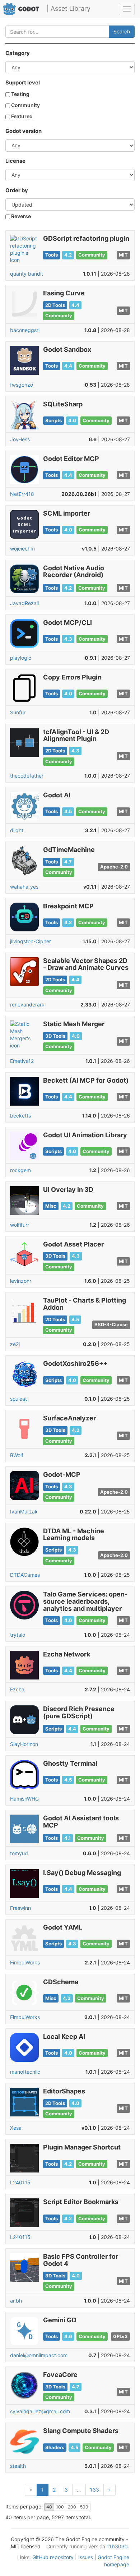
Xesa (16, 2128)
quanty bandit (27, 274)
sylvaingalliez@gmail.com (40, 2411)
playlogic (21, 658)
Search (122, 31)
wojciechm (22, 549)
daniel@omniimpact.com (39, 2355)
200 (72, 2507)
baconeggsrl (25, 330)
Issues (86, 2557)
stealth (18, 2466)
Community (25, 105)
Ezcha (17, 1689)
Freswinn (20, 1908)
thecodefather (27, 776)
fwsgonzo (22, 385)
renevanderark (27, 1004)
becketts (20, 1116)
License (15, 161)
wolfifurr (20, 1225)
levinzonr (21, 1281)
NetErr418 (22, 494)
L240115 (20, 2182)
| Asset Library (69, 8)
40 (49, 2507)
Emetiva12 (22, 1061)
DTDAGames (25, 1575)
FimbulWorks (25, 1962)
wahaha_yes (24, 887)
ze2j (15, 1344)
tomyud (19, 1853)
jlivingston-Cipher (31, 941)
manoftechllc (25, 2072)
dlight (17, 830)
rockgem (20, 1170)
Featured (21, 116)
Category (18, 53)
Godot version (24, 131)
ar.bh (16, 2301)
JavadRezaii (24, 603)
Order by (17, 190)
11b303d (117, 2546)
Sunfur (18, 712)
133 (95, 2490)
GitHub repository (53, 2557)
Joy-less (20, 439)
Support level (23, 83)
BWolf (17, 1455)
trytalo (18, 1635)
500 (84, 2507)
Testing (20, 94)
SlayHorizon (24, 1744)
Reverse (20, 216)
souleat (18, 1399)
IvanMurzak (24, 1512)
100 (60, 2507)
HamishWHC (24, 1799)
